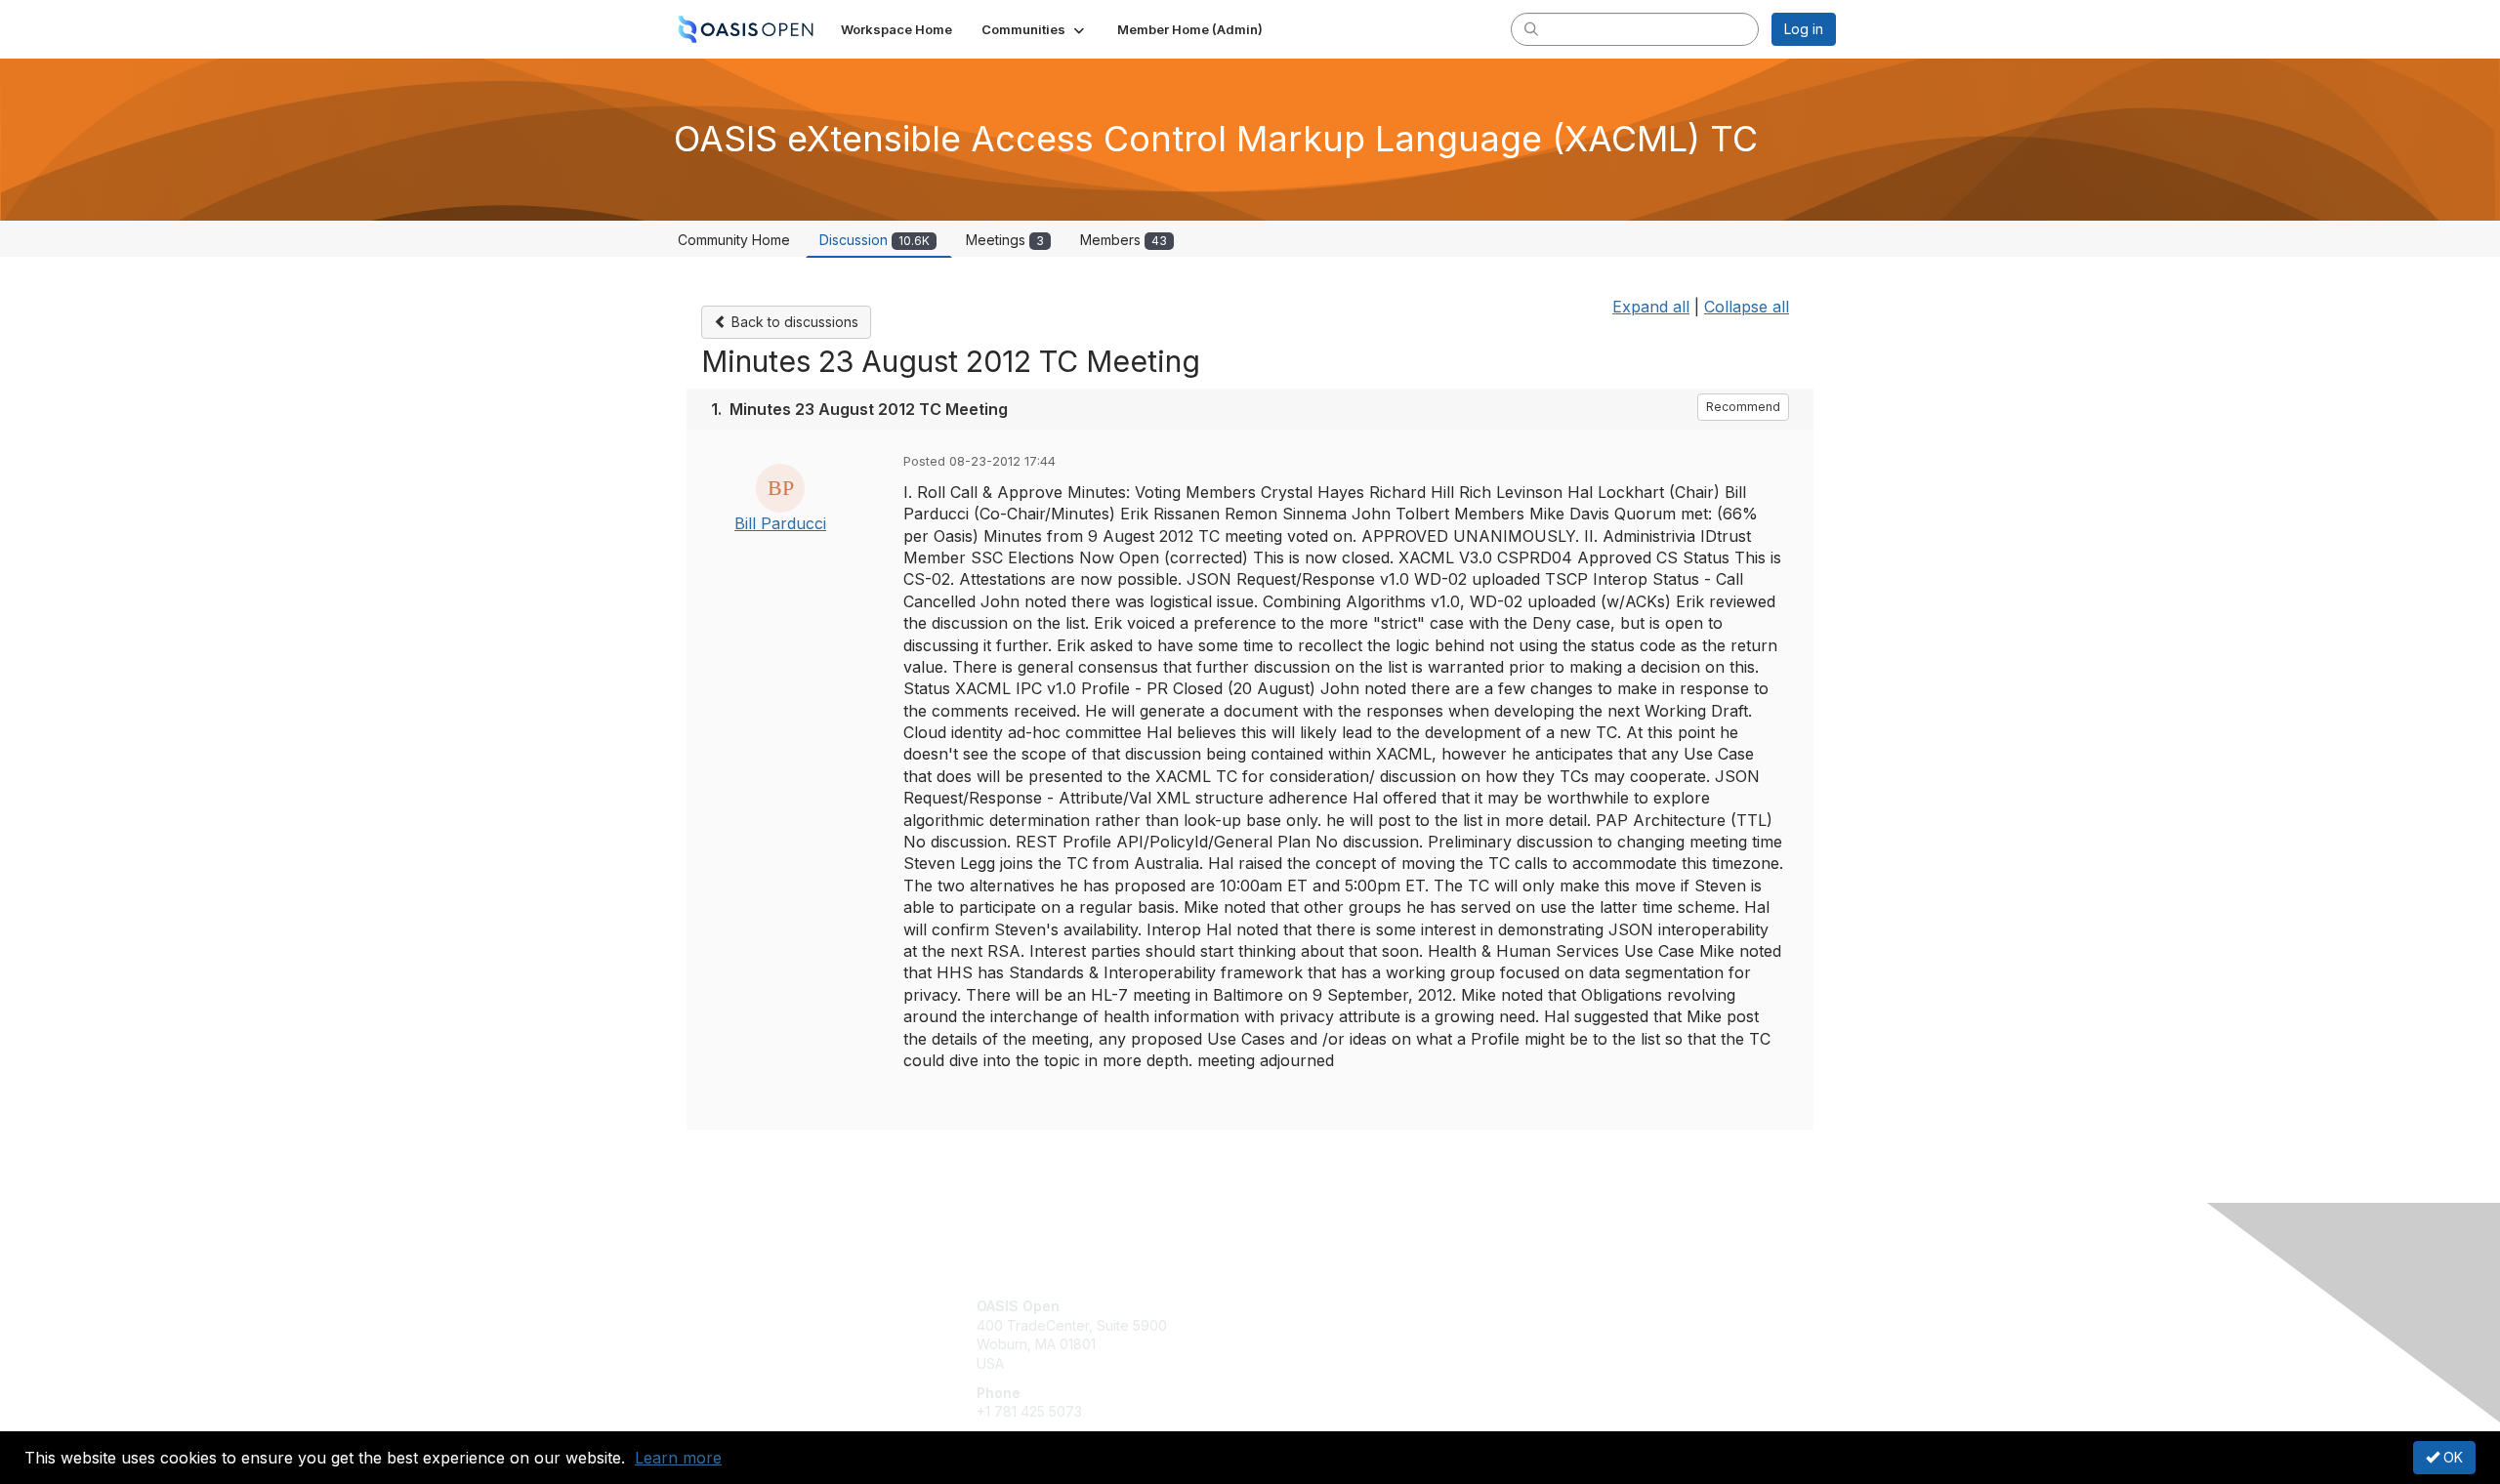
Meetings (1005, 240)
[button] (1035, 29)
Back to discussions (793, 322)
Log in (1804, 29)
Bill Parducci (780, 523)
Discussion (875, 240)
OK (2451, 1457)
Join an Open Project (1326, 1335)
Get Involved (1299, 1306)
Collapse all (1747, 307)
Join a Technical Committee (1347, 1363)
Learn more (678, 1458)
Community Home (734, 240)
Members (1124, 240)
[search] (1531, 28)
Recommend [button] (1743, 407)
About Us (1569, 1306)
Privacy (1564, 1325)
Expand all (1651, 307)
